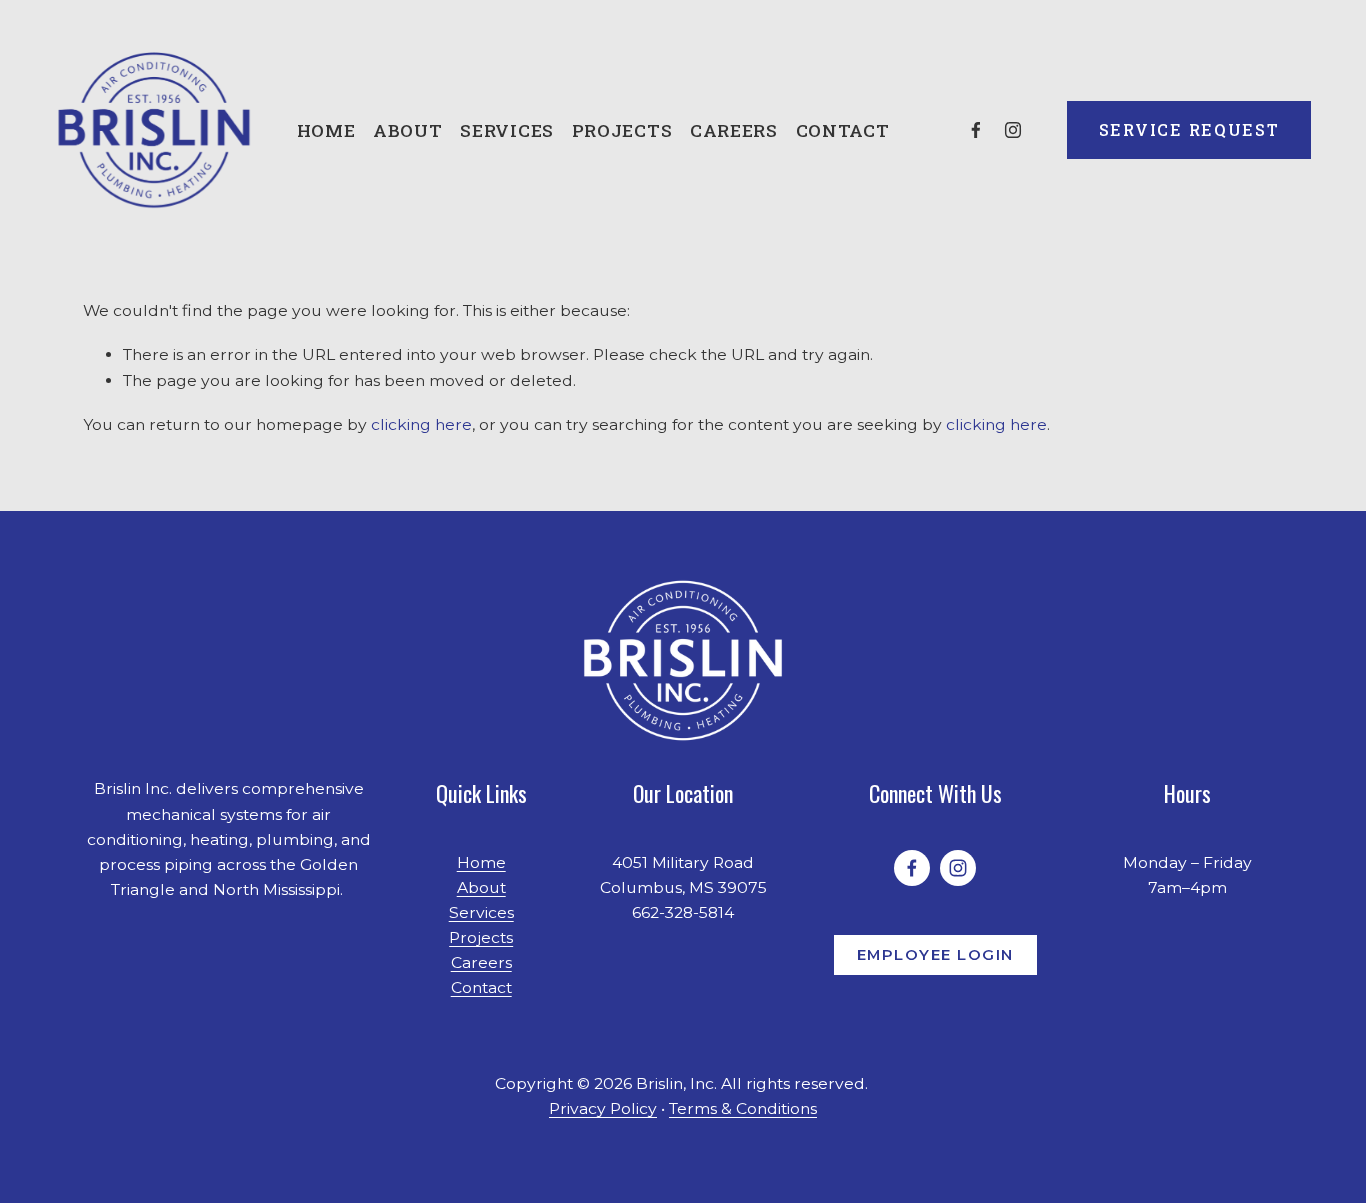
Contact (843, 130)
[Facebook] (976, 130)
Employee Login (935, 955)
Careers (734, 130)
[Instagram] (1013, 130)
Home (326, 130)
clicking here (421, 424)
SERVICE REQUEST (1189, 130)
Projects (622, 130)
